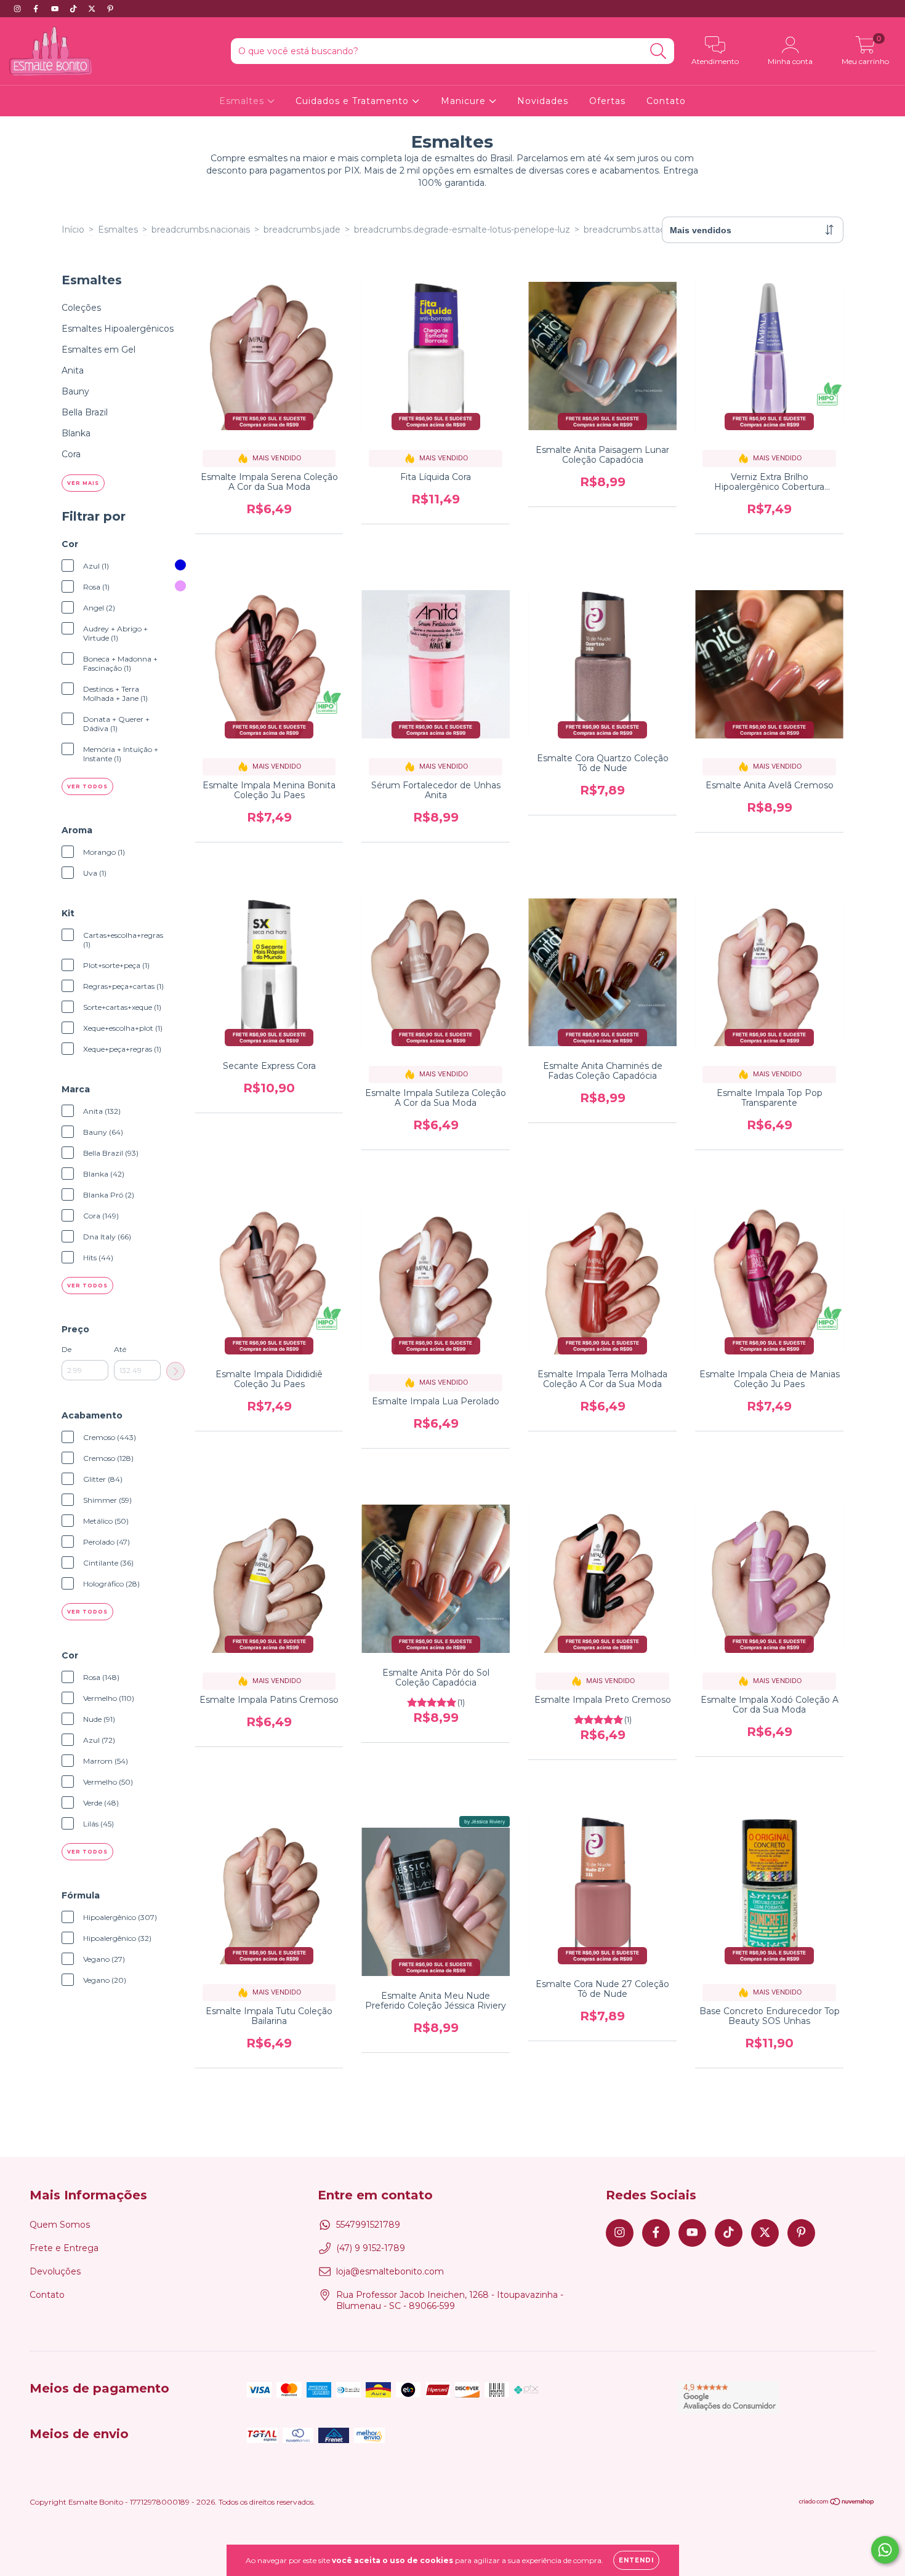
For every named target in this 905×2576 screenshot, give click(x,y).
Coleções (81, 308)
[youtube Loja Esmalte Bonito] (56, 9)
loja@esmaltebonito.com (390, 2271)
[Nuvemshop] (837, 2503)
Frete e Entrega (64, 2248)
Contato (666, 101)
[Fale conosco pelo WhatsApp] (885, 2550)
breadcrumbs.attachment (639, 230)
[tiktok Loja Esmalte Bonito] (74, 9)
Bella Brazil (85, 412)
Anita (73, 370)
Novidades (543, 101)
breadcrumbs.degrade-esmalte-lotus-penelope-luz (462, 230)
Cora (71, 454)
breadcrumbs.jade (302, 230)
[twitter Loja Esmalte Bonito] (93, 9)
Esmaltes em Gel (99, 350)
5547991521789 (368, 2225)
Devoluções (55, 2271)
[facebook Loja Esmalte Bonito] (37, 9)
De (66, 1349)
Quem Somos (60, 2225)
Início (73, 230)
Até (120, 1349)
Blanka (76, 433)
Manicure (465, 101)
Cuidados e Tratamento (354, 101)
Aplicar (175, 1371)
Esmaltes (243, 101)
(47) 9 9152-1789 (371, 2248)
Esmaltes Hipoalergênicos (118, 329)
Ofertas (607, 101)
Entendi (636, 2560)
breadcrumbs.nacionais (201, 230)
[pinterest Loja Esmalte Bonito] (110, 9)
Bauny (75, 391)
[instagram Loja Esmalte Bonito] (18, 9)
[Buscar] (658, 51)
